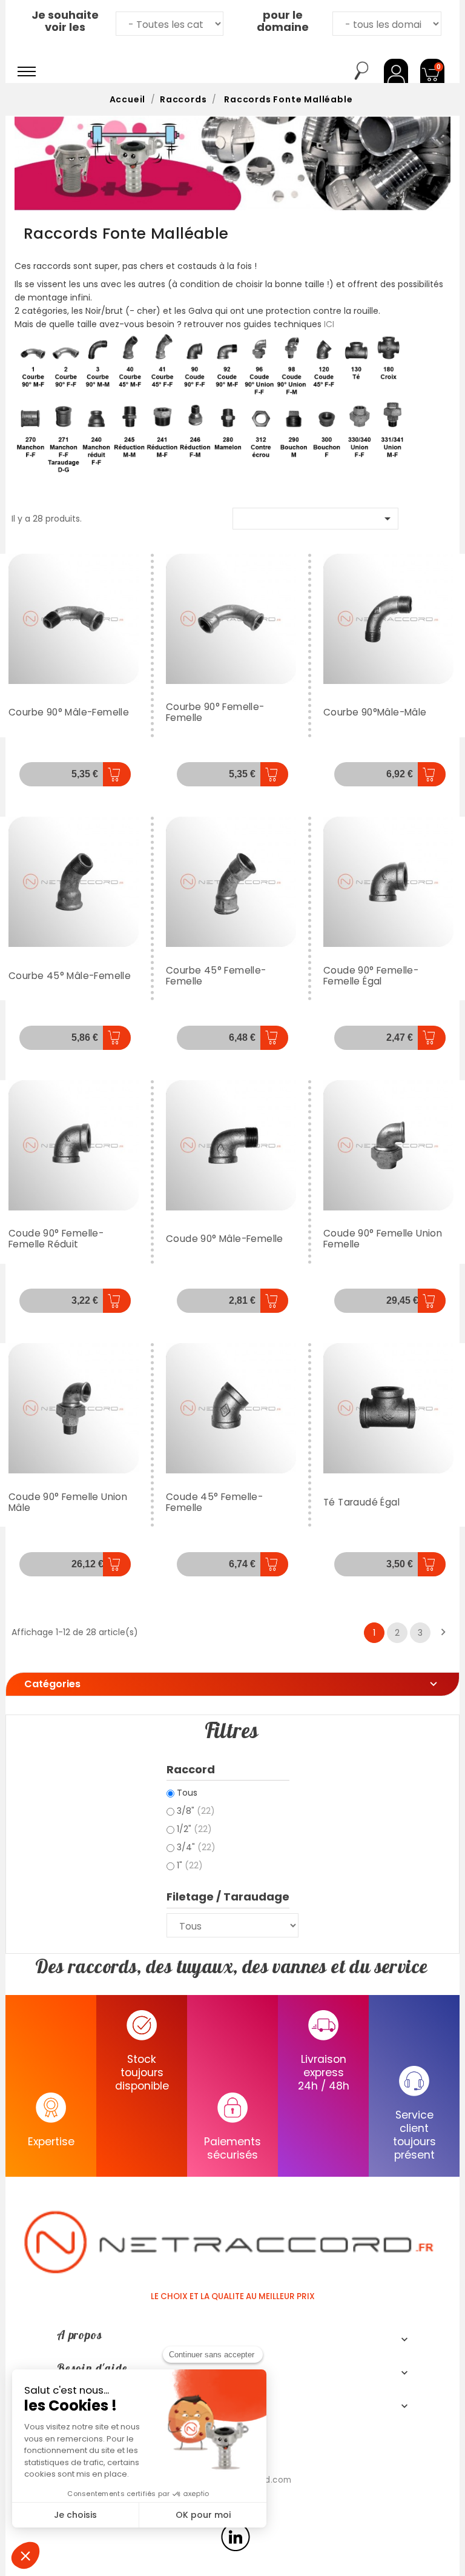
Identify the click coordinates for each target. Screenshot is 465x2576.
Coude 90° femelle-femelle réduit (56, 1239)
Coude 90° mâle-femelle (225, 1239)
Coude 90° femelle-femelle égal (371, 976)
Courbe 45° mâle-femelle (70, 976)
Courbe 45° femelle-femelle (216, 976)
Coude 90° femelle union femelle (383, 1239)
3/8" (196, 1811)
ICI (329, 324)
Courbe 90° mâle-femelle (69, 712)
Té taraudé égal (361, 1502)
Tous (187, 1793)
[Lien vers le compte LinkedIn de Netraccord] (236, 2537)
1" (190, 1865)
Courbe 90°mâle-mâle (375, 712)
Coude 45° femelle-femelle (214, 1502)
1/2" (194, 1829)
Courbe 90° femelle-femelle (215, 712)
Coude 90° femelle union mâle (68, 1502)
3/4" (196, 1847)
